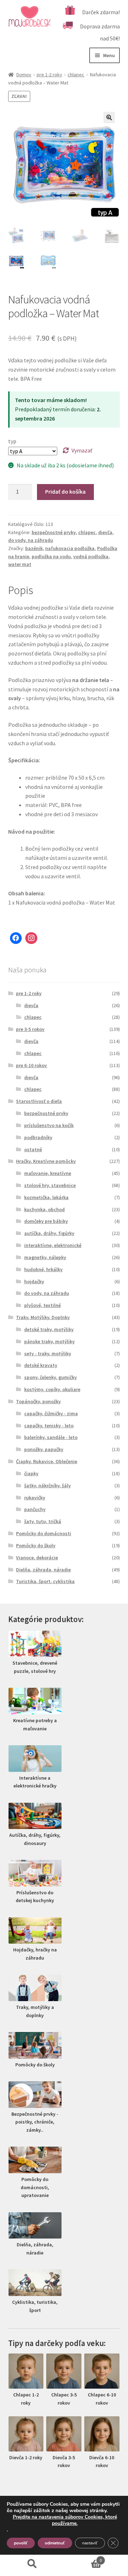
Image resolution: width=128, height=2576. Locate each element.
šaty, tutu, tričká (43, 1521)
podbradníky (38, 1137)
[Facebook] (16, 938)
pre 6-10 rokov (31, 1065)
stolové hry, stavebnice (50, 1185)
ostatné (33, 1149)
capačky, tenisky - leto (49, 1426)
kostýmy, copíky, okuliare (52, 1389)
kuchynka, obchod (44, 1209)
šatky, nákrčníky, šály (47, 1485)
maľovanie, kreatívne (48, 1173)
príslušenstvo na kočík (49, 1125)
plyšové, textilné (42, 1305)
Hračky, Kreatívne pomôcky (46, 1161)
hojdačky (34, 1281)
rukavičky (35, 1498)
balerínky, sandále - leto (51, 1437)
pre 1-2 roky (49, 75)
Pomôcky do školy (36, 1545)
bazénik (34, 548)
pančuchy (35, 1509)
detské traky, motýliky (49, 1329)
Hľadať (32, 2564)
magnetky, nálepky (45, 1257)
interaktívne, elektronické (53, 1245)
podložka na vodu (51, 556)
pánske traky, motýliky (49, 1341)
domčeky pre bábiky (46, 1221)
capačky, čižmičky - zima (51, 1413)
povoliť (21, 2543)
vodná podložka (91, 556)
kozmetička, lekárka (46, 1197)
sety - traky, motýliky (48, 1353)
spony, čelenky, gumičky (50, 1377)
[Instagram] (31, 938)
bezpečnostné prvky (54, 532)
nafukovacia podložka (70, 548)
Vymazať (82, 450)
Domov (24, 75)
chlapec (76, 75)
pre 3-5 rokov (30, 1029)
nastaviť (90, 2543)
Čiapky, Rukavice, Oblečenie (47, 1461)
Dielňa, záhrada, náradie (43, 1570)
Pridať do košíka (65, 491)
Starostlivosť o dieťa (39, 1101)
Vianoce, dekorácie (37, 1558)
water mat (20, 564)
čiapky (31, 1473)
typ (12, 441)
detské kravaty (41, 1365)
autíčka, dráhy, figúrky (49, 1233)
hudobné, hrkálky (43, 1269)
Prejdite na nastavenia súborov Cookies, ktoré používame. (65, 2520)
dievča (105, 532)
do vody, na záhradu (31, 540)
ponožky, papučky (44, 1449)
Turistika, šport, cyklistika (45, 1581)
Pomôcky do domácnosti (44, 1533)
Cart (83, 2558)
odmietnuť (55, 2543)
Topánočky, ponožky (38, 1401)
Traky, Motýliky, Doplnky (43, 1317)
